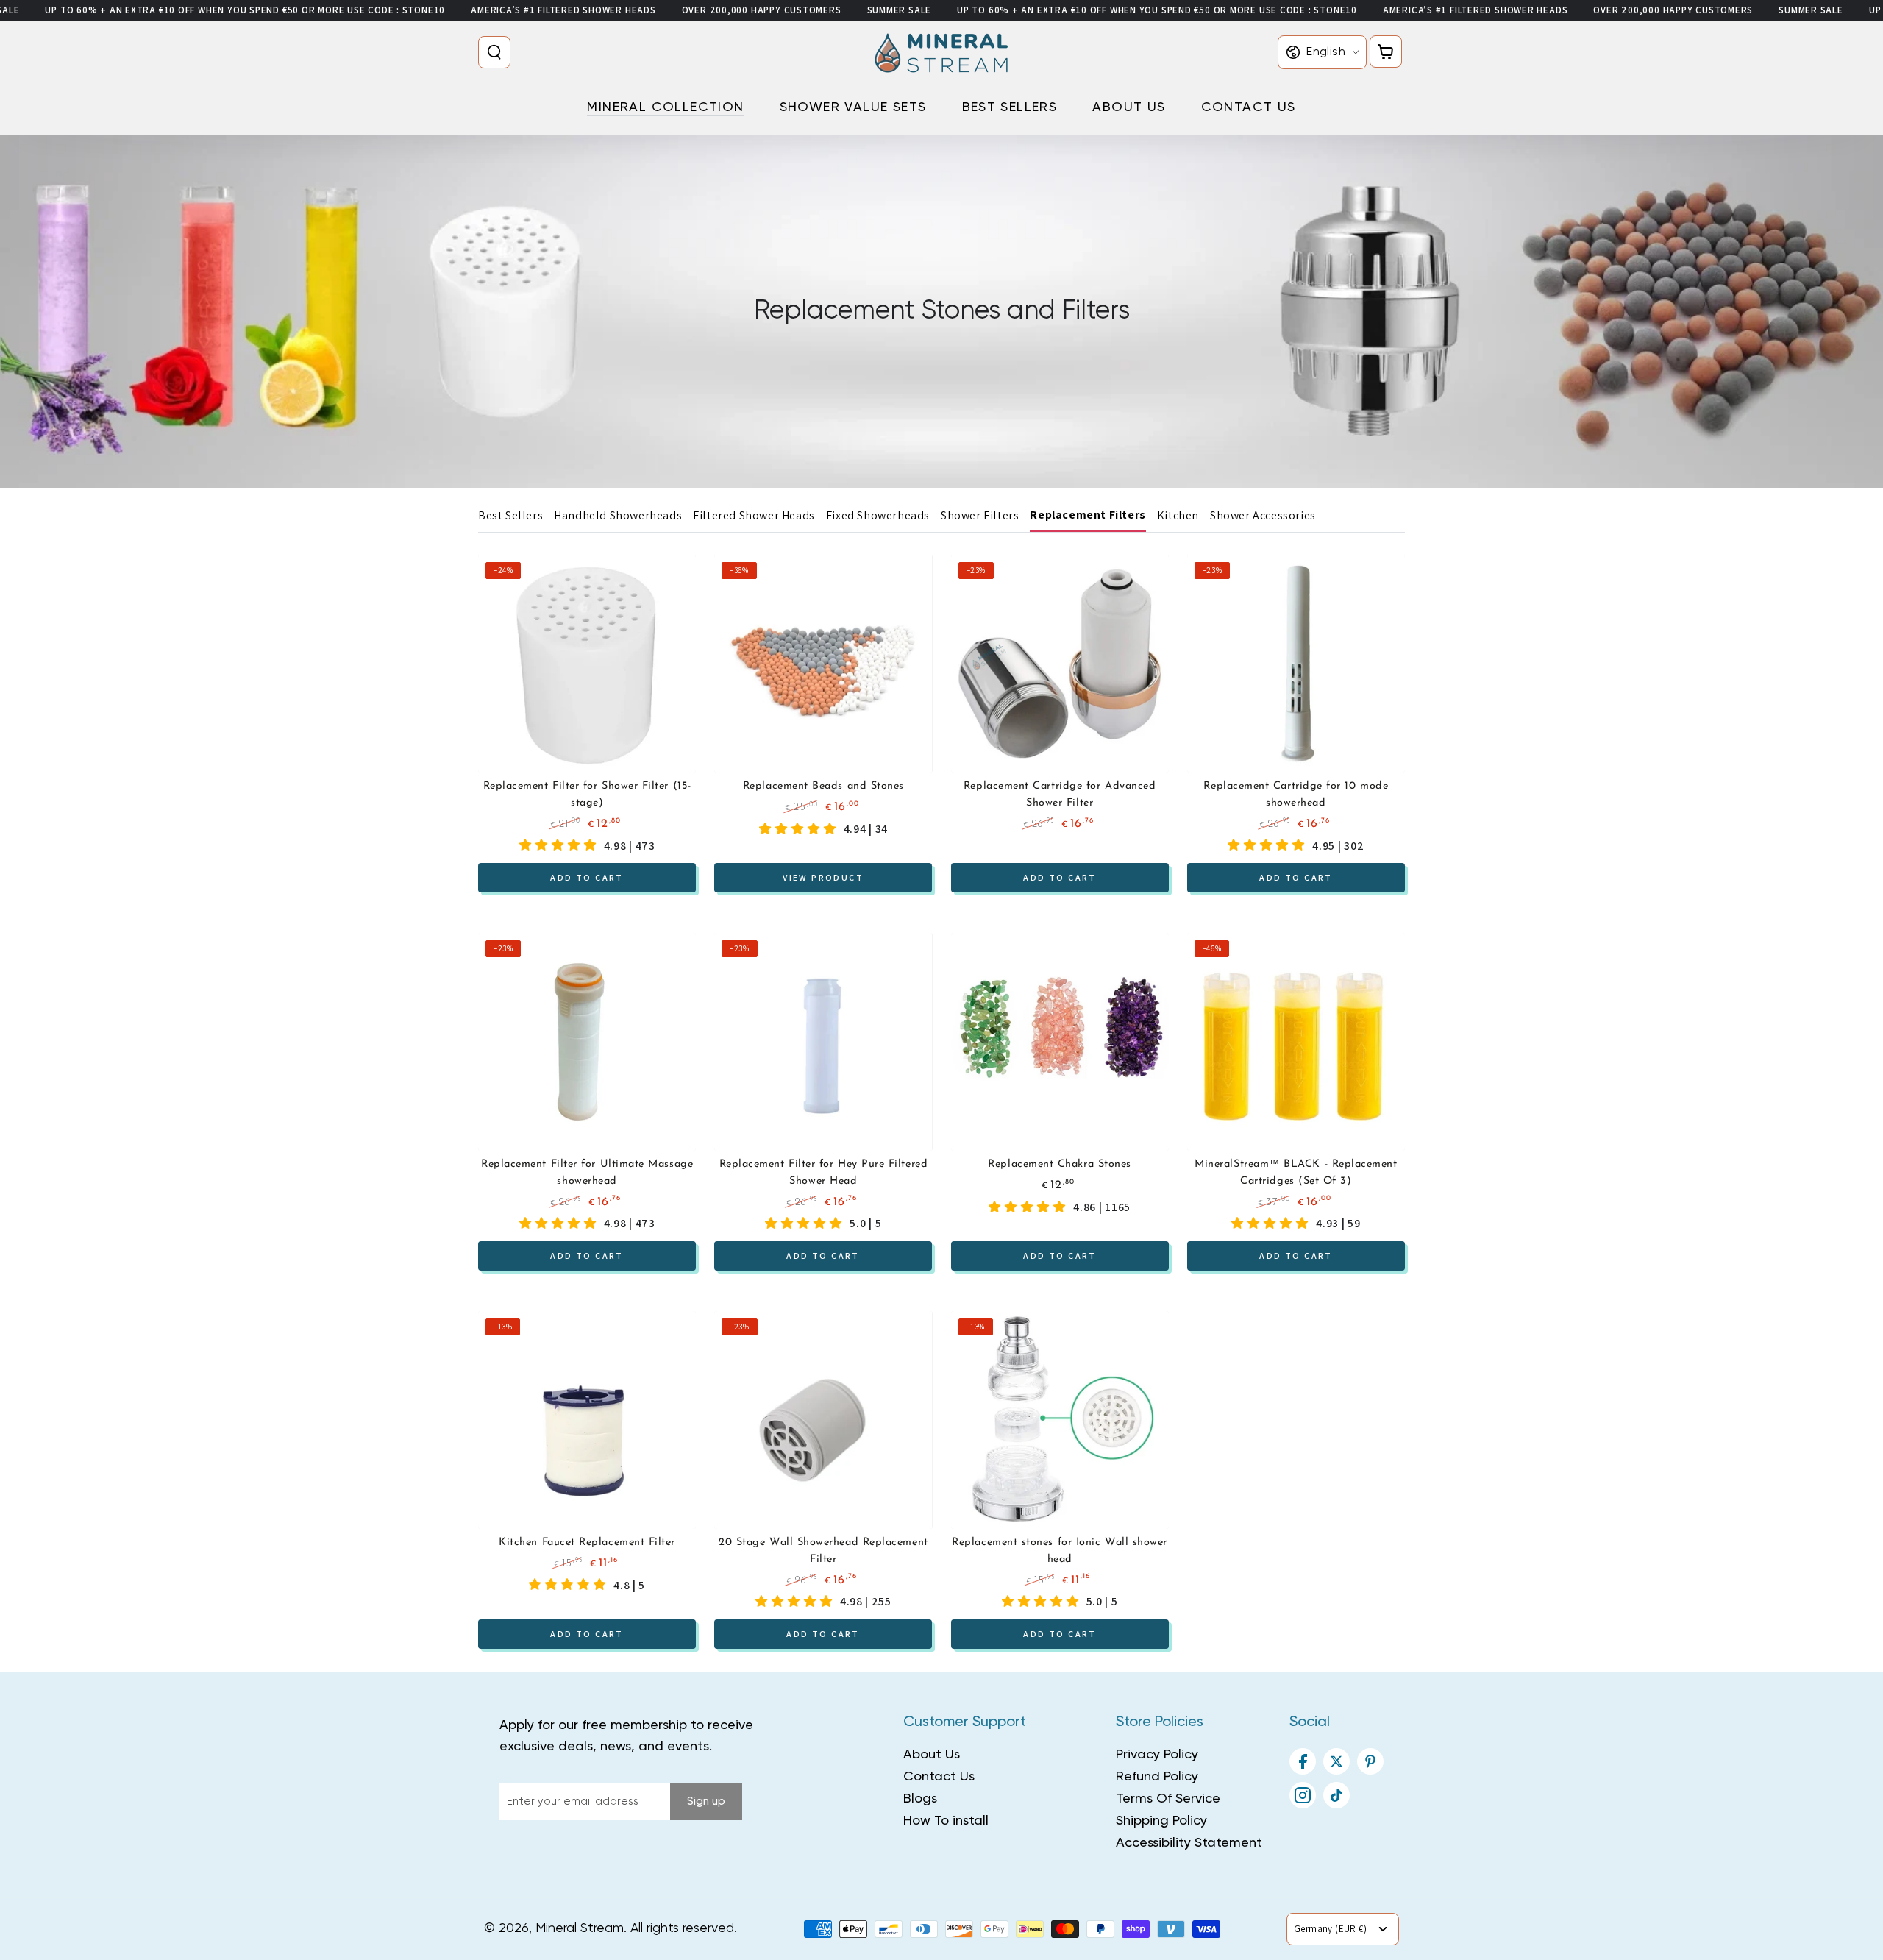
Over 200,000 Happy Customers (762, 10)
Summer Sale (900, 10)
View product (823, 877)
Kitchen (1178, 515)
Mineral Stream (580, 1928)
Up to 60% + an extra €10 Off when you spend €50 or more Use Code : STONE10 (245, 10)
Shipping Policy (1161, 1821)
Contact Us (939, 1777)
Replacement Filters (1088, 515)
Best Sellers (510, 515)
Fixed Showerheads (878, 515)
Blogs (920, 1799)
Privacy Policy (1157, 1755)
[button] (497, 52)
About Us (932, 1755)
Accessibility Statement (1189, 1843)
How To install (946, 1821)
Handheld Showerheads (618, 515)
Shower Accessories (1263, 515)
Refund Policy (1157, 1777)
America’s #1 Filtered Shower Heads (563, 10)
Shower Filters (980, 515)
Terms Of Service (1168, 1799)
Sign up (706, 1801)
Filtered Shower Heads (754, 515)
